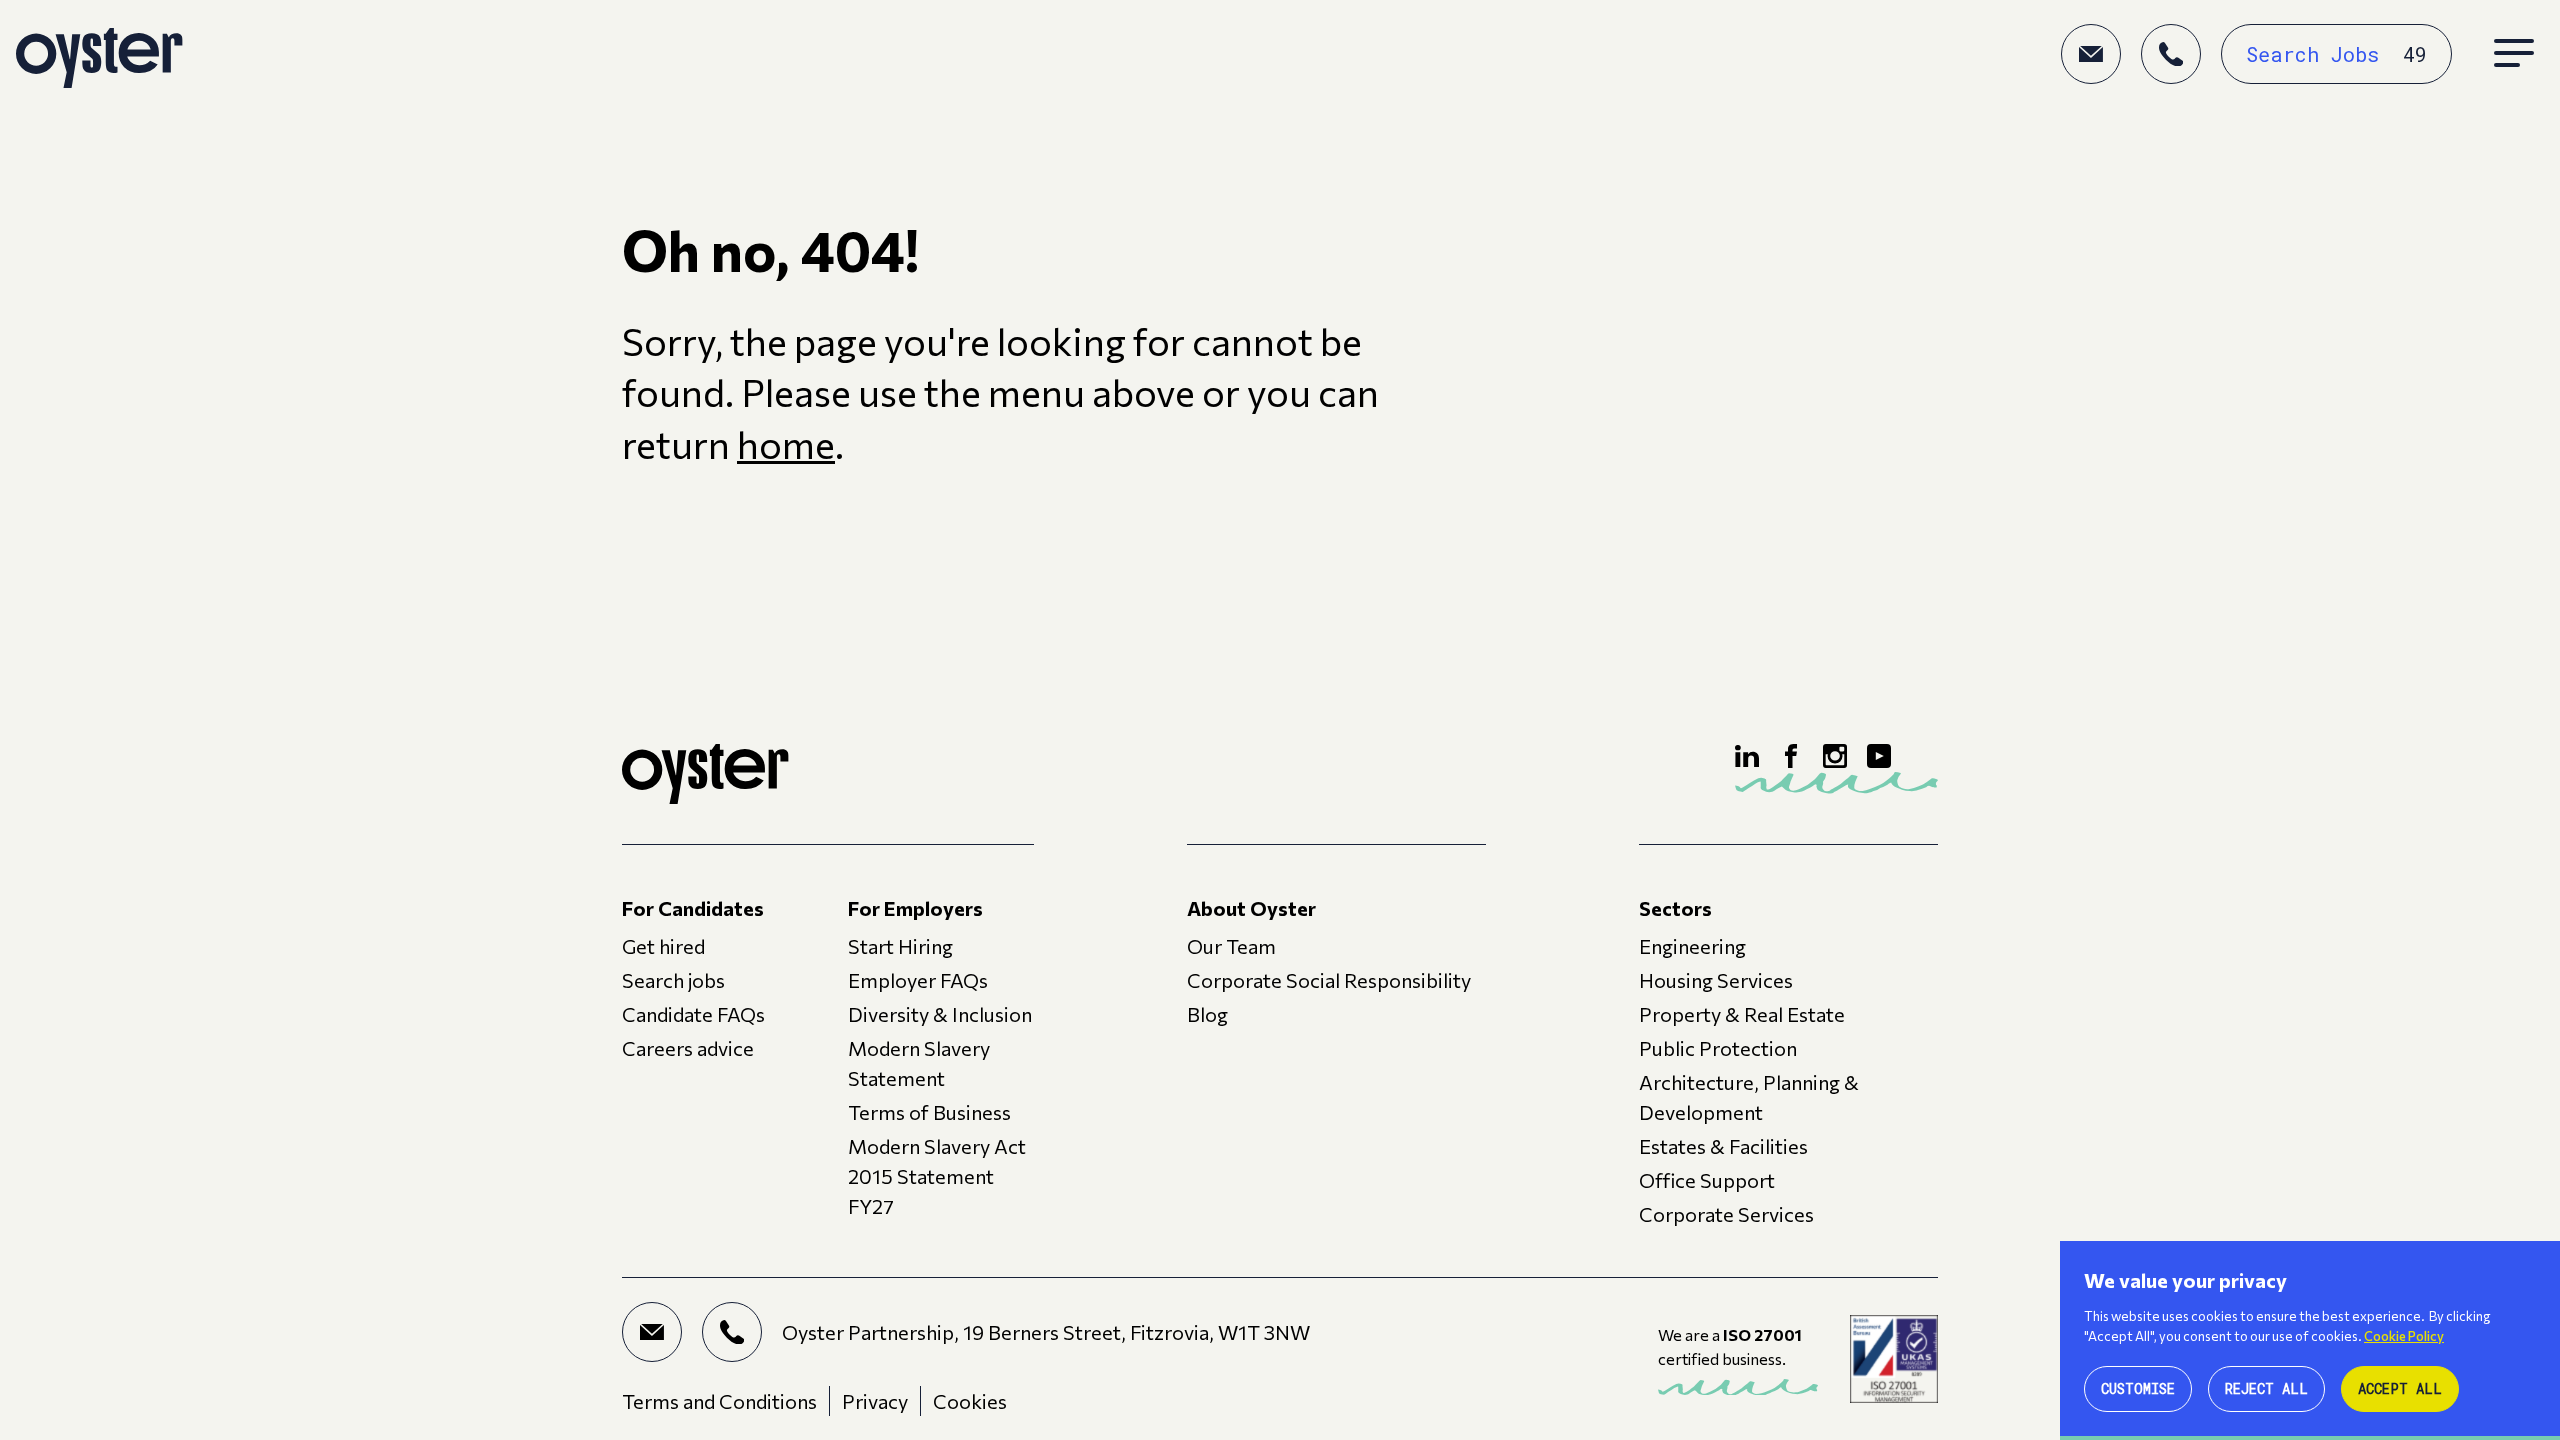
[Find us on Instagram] (1835, 756)
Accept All (2400, 1388)
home (786, 443)
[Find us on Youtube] (1879, 756)
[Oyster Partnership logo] (99, 54)
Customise (2138, 1388)
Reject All (2266, 1388)
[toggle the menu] (2514, 54)
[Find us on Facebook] (1791, 756)
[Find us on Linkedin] (1747, 756)
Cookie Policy (2404, 1336)
